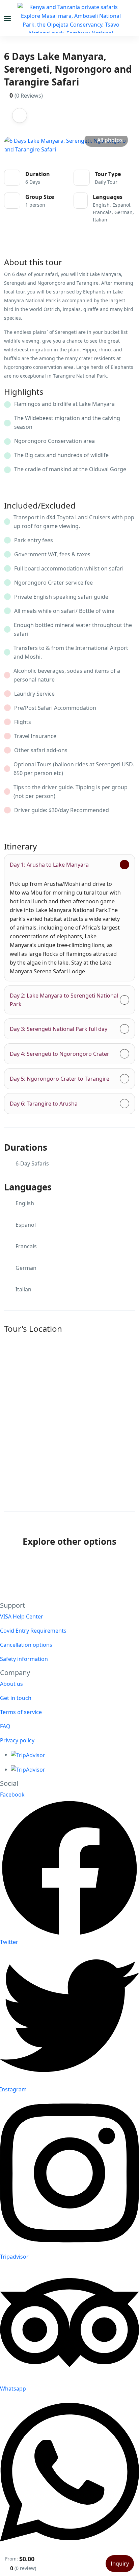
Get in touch (16, 1698)
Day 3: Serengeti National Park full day (59, 1029)
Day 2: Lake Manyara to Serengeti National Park (64, 1000)
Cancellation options (26, 1645)
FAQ (5, 1726)
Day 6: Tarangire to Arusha (44, 1104)
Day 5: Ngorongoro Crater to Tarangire (60, 1079)
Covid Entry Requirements (33, 1631)
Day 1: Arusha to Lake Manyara (49, 865)
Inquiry (120, 2564)
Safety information (24, 1659)
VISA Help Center (22, 1616)
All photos (110, 140)
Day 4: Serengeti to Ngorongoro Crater (60, 1054)
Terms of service (21, 1712)
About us (11, 1684)
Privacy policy (17, 1740)
